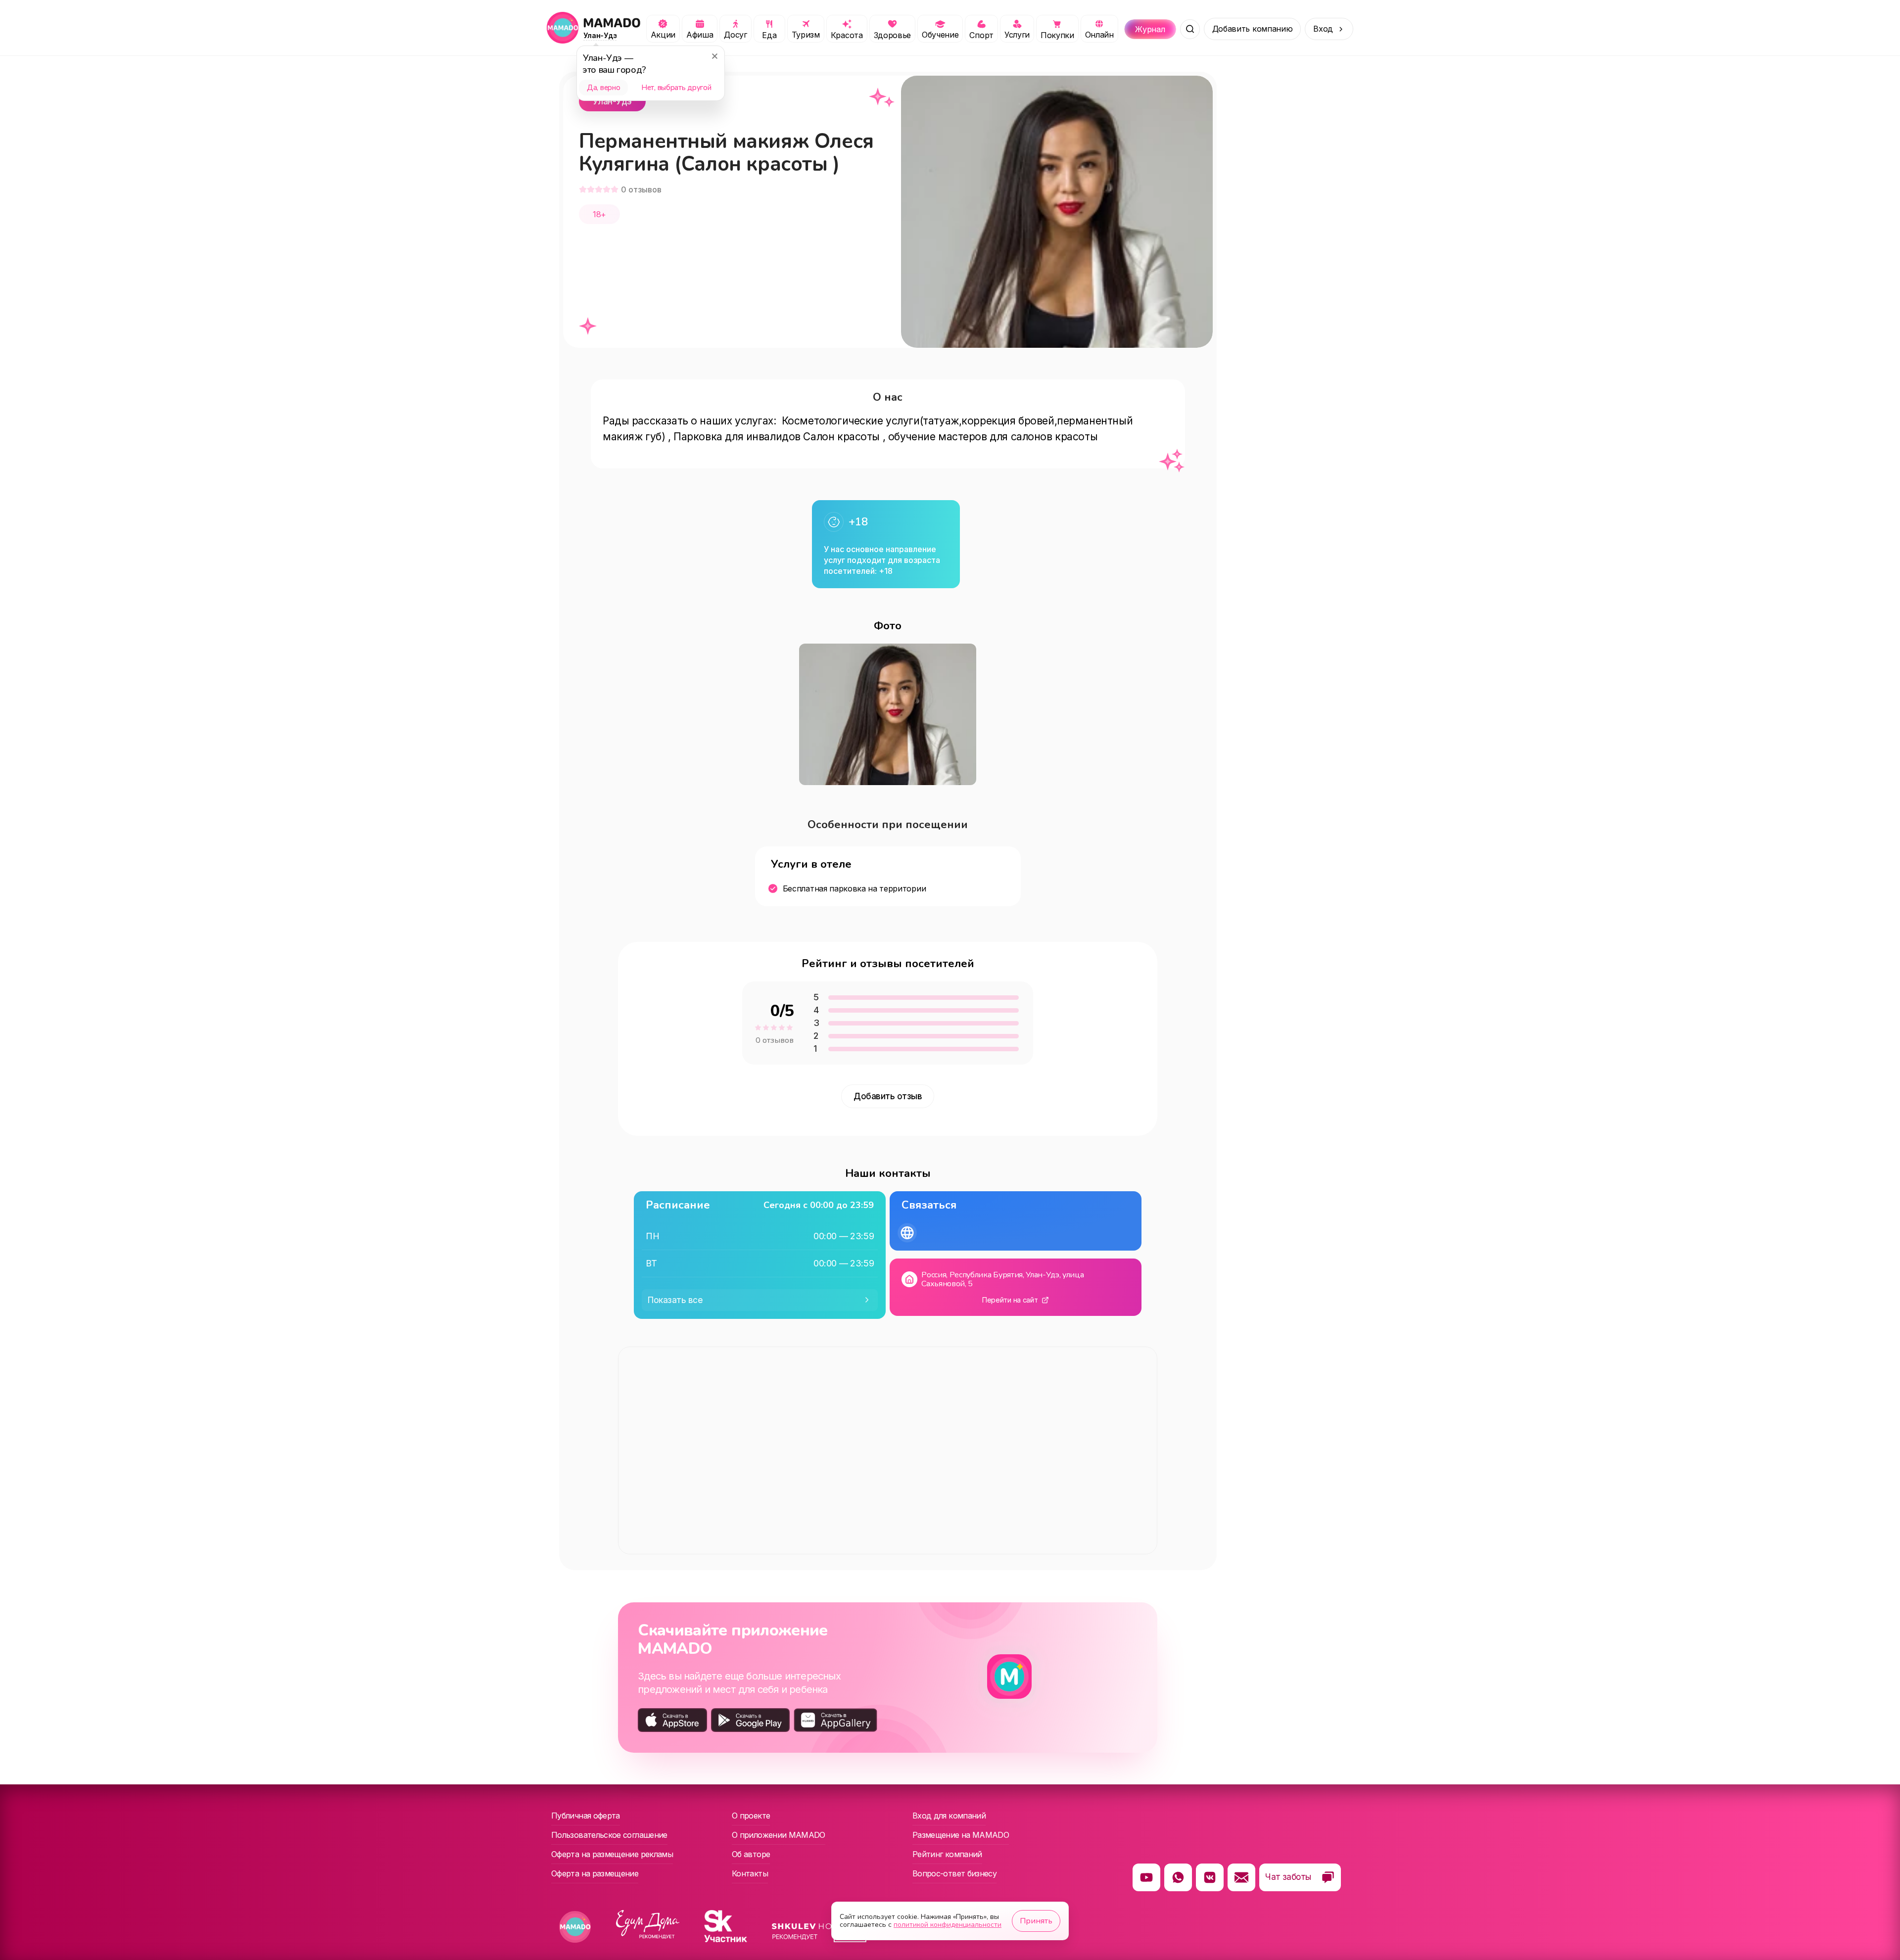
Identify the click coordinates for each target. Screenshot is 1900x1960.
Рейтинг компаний (947, 1854)
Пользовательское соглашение (609, 1835)
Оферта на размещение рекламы (612, 1854)
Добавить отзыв (888, 1096)
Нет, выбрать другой (676, 88)
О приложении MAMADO (779, 1835)
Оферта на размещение (595, 1873)
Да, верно (603, 88)
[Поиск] (1190, 29)
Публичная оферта (586, 1816)
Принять (1036, 1921)
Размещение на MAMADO (961, 1835)
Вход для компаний (949, 1816)
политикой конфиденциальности (948, 1925)
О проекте (751, 1816)
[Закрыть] (714, 56)
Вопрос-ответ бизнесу (954, 1873)
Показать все (675, 1300)
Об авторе (751, 1854)
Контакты (750, 1873)
